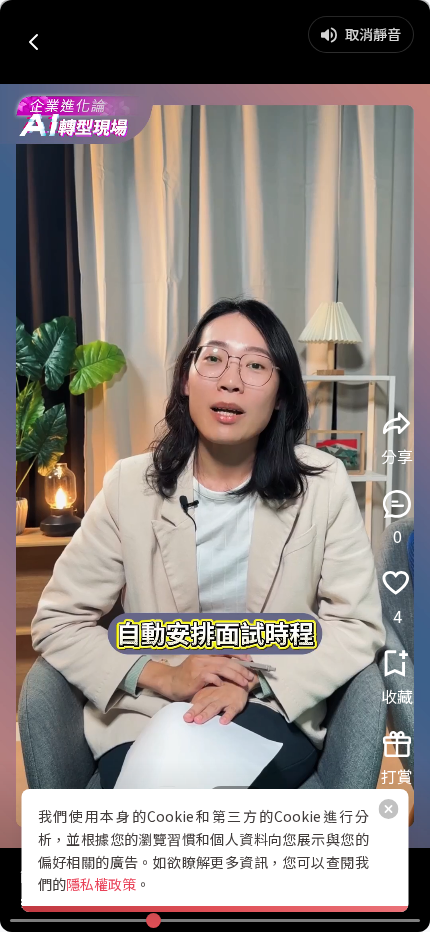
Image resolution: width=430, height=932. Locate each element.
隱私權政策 (101, 884)
